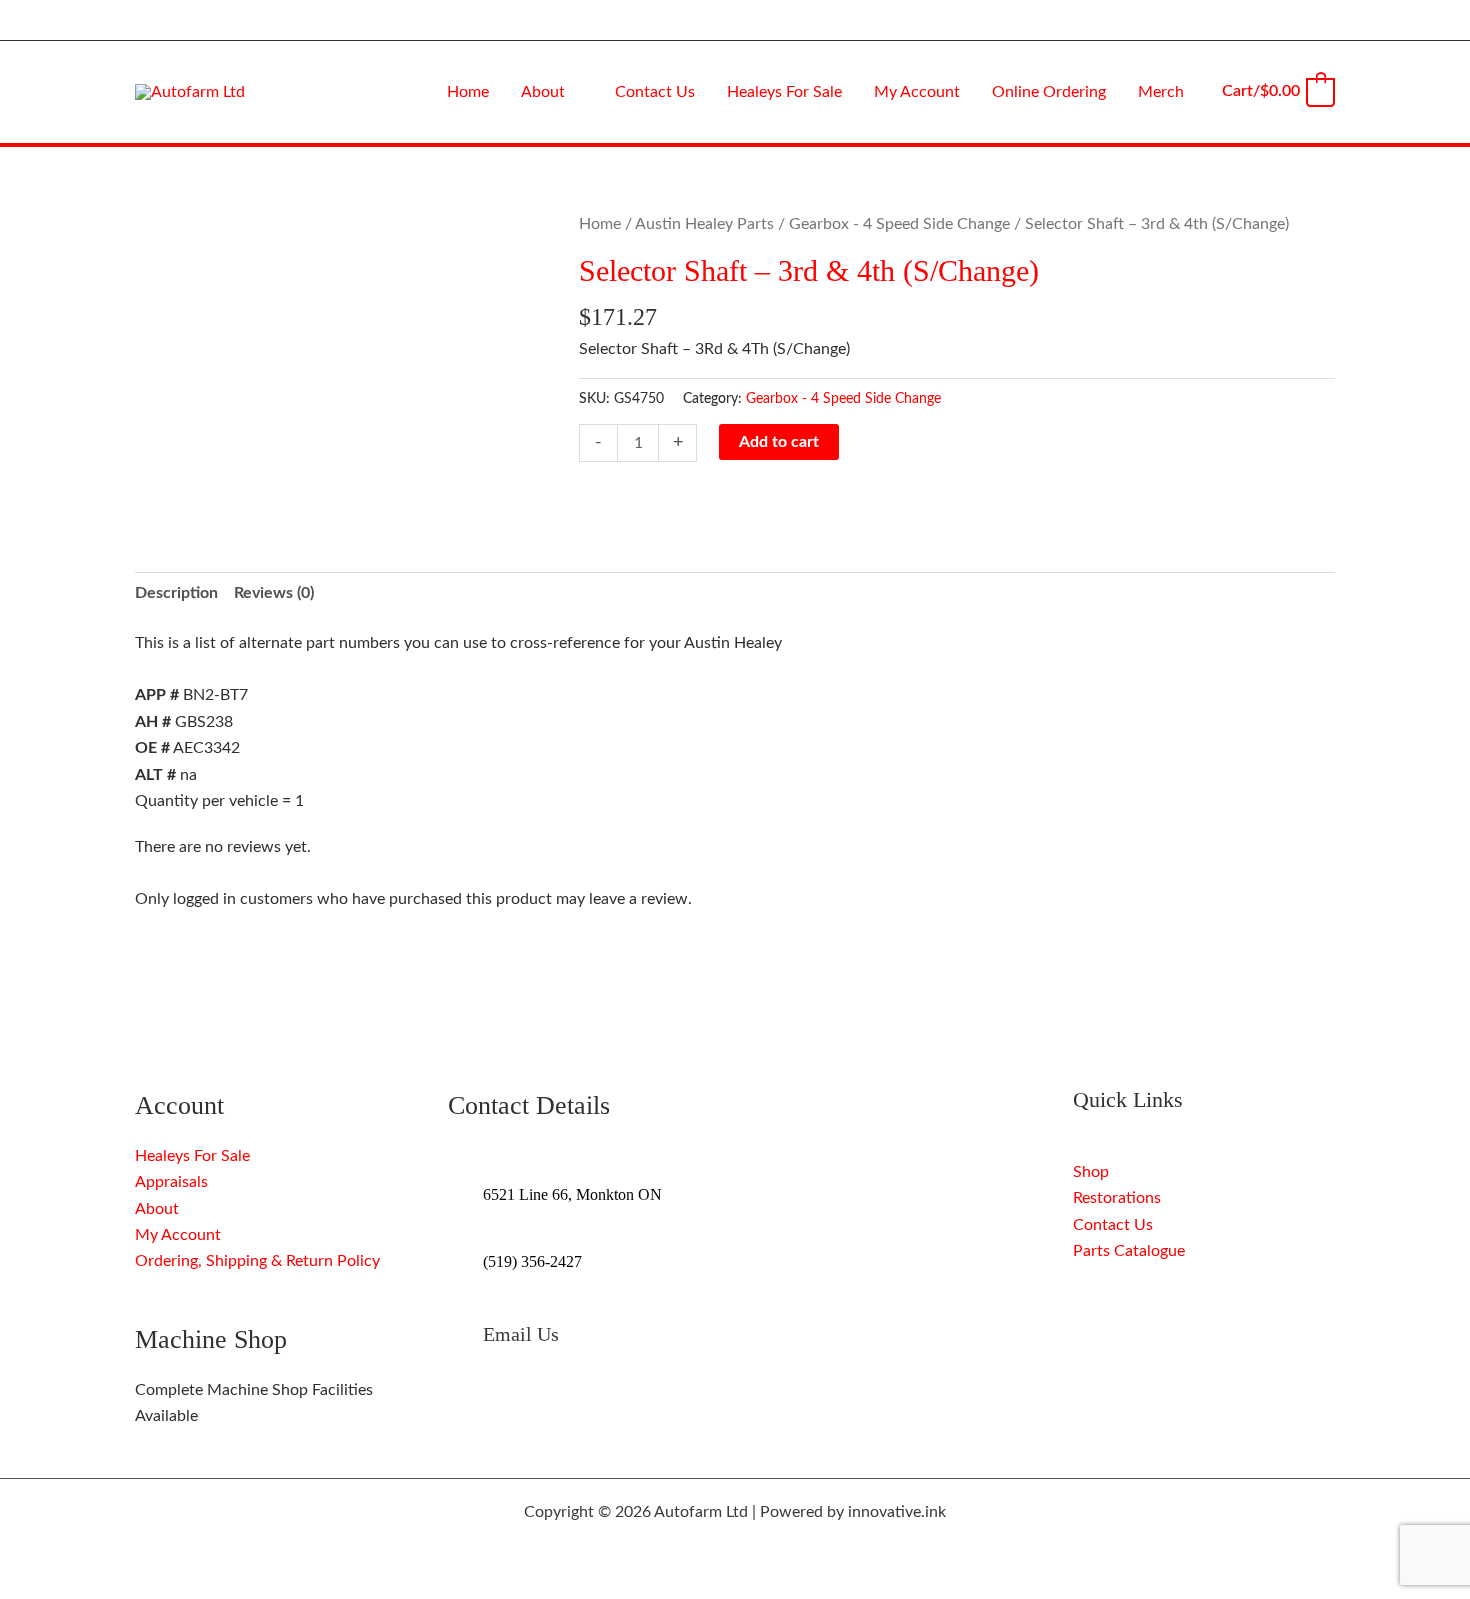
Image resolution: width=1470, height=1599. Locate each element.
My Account (178, 1235)
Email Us (521, 1334)
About (157, 1209)
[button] (574, 92)
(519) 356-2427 (532, 1261)
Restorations (1117, 1198)
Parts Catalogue (1129, 1251)
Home (600, 224)
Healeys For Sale (192, 1156)
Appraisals (171, 1182)
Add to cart (779, 442)
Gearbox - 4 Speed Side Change (899, 224)
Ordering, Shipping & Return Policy (257, 1261)
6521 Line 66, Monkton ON (572, 1194)
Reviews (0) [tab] (274, 593)
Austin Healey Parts (704, 224)
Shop (1091, 1172)
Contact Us (1113, 1225)
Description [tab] (176, 593)
